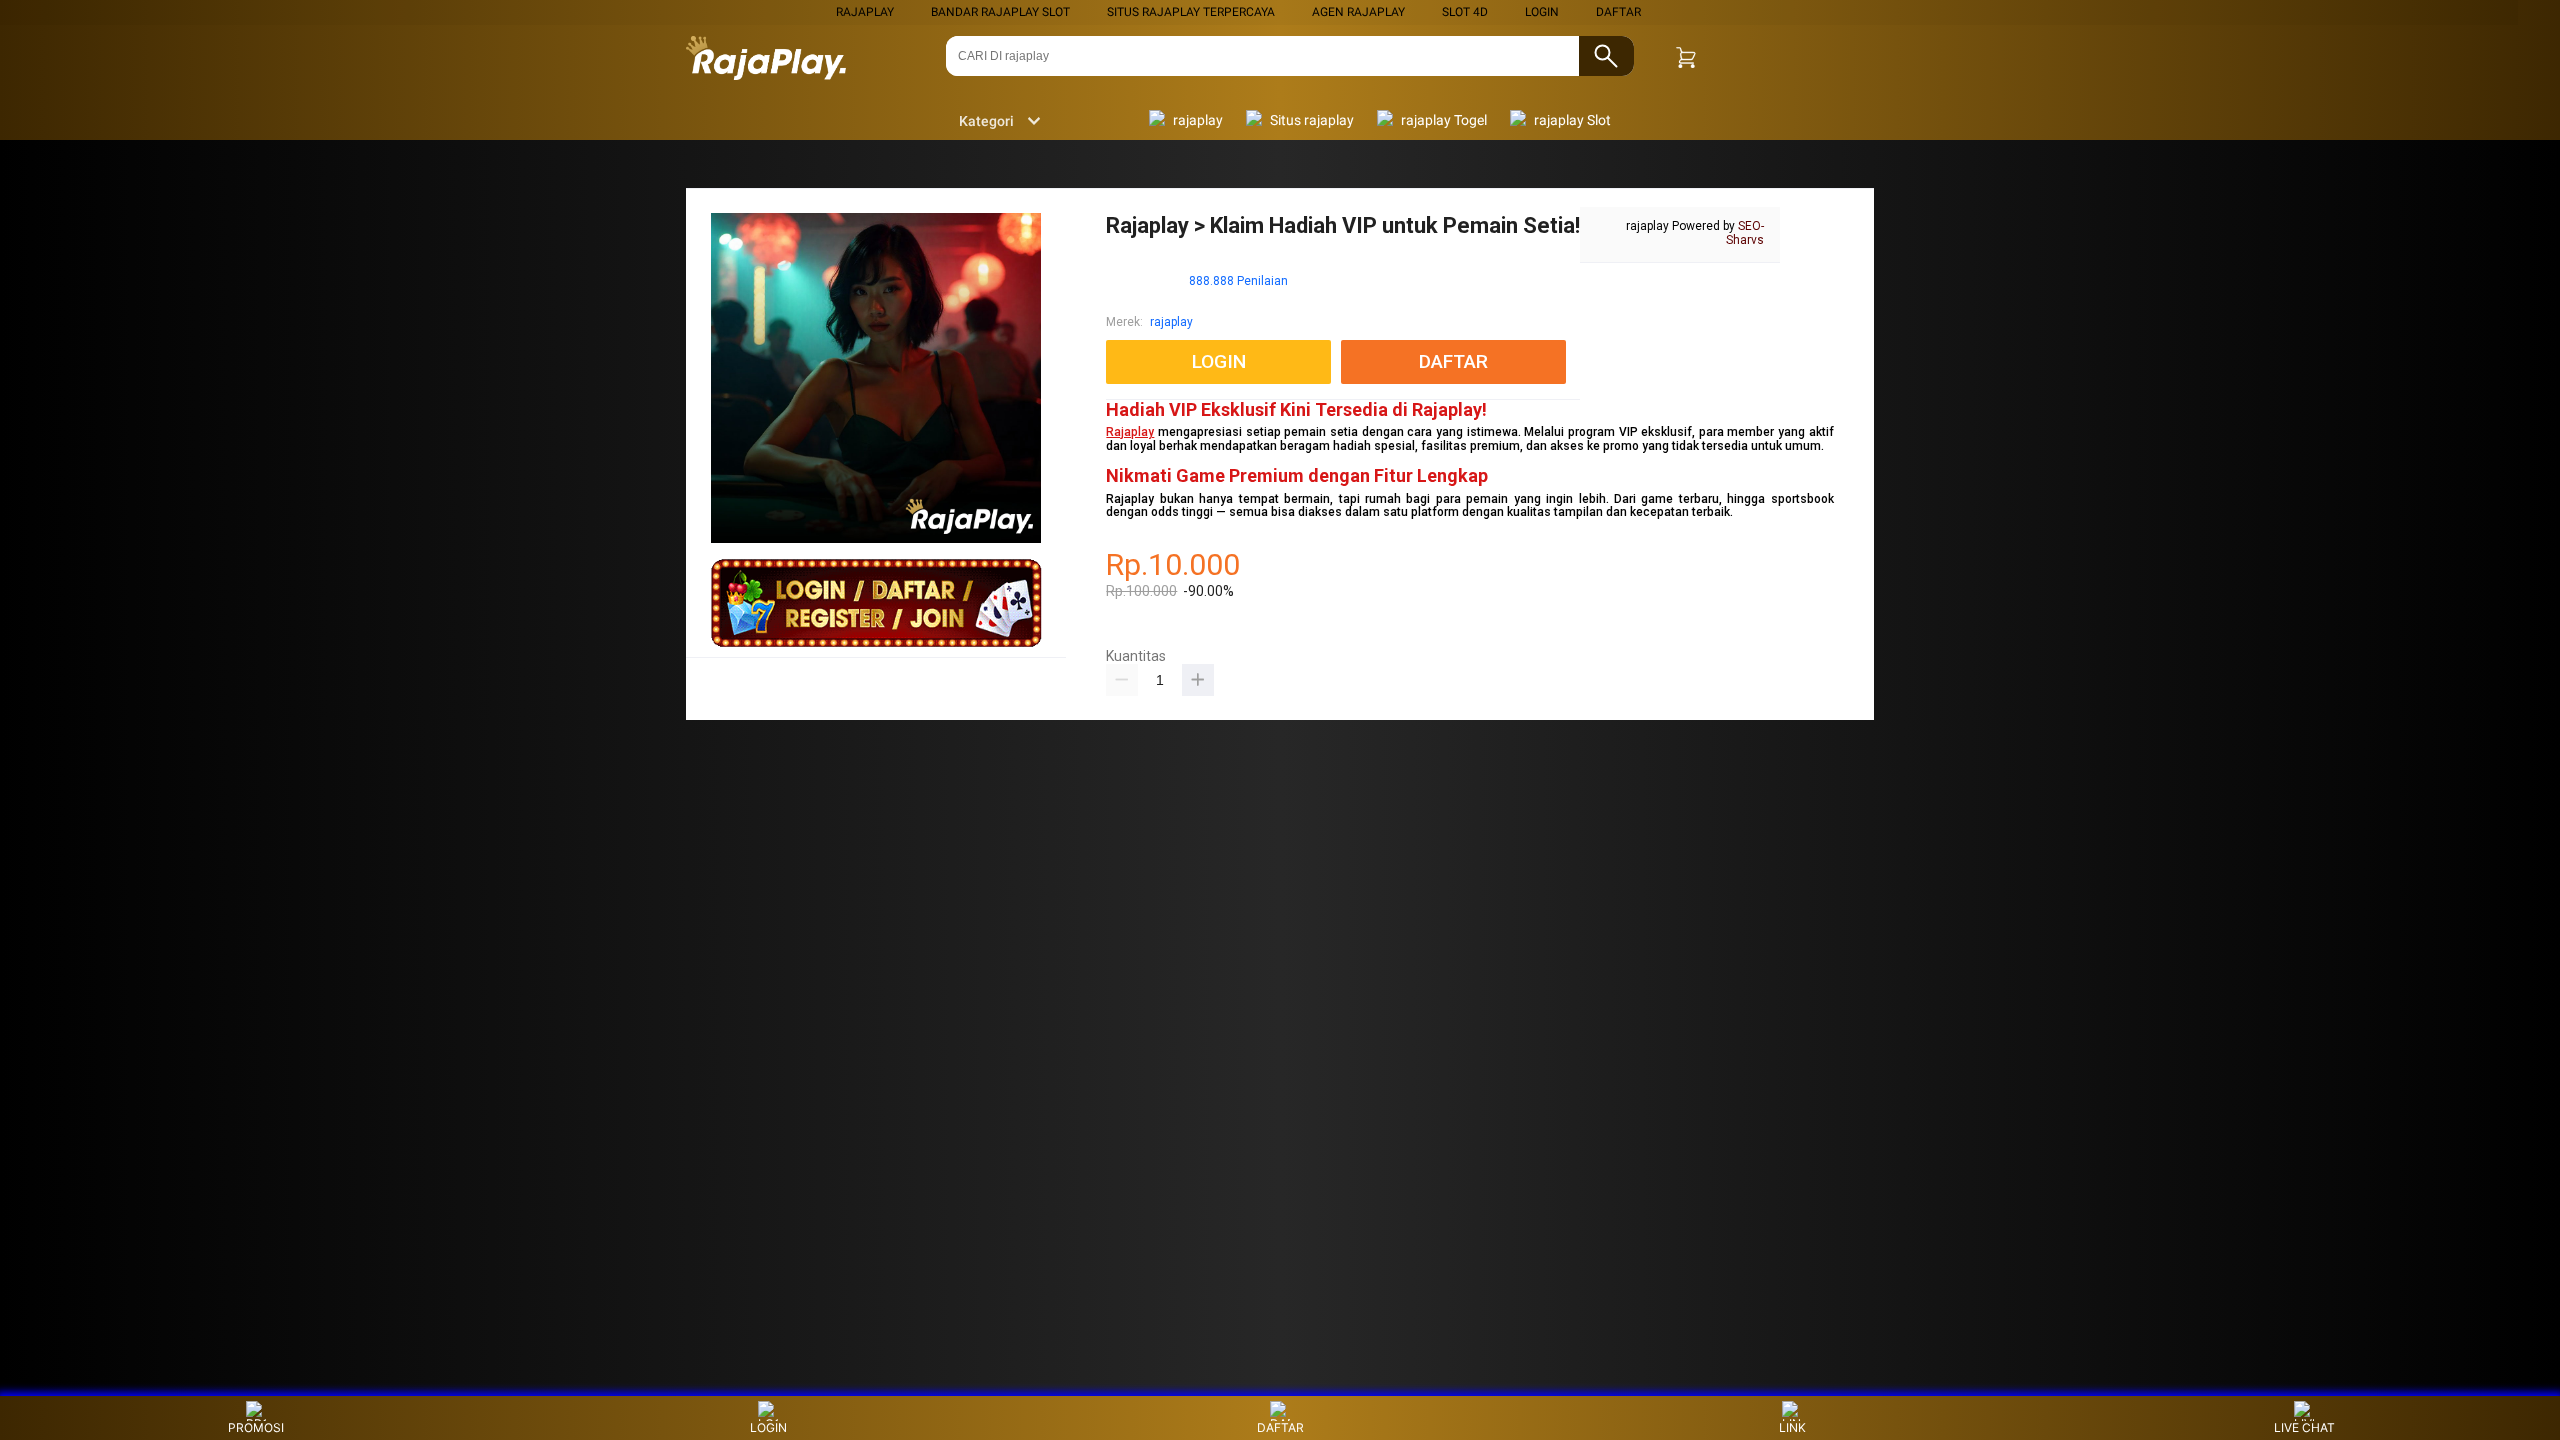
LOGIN (1542, 12)
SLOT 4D (1465, 12)
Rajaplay (1130, 432)
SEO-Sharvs (1745, 233)
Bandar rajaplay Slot (1000, 12)
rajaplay (865, 12)
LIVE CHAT (2304, 1427)
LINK (1792, 1427)
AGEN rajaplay (1358, 12)
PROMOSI (256, 1427)
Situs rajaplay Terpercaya (1191, 12)
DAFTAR (1618, 12)
